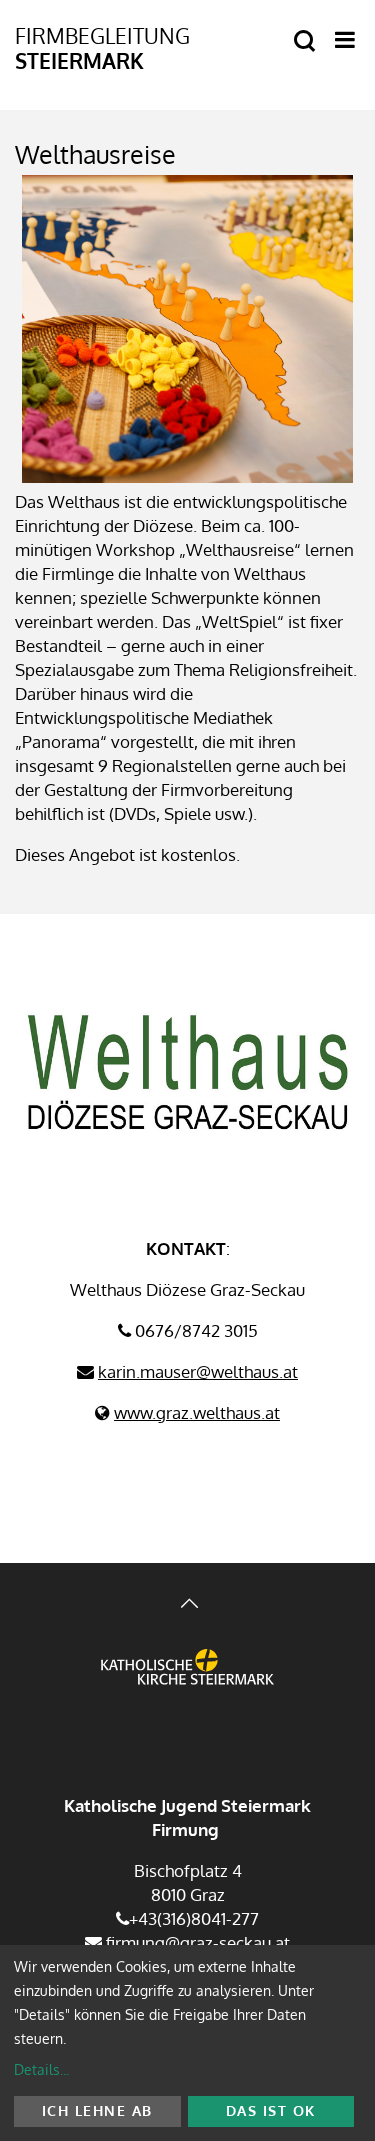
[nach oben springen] (187, 1605)
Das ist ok (271, 2110)
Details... (41, 2069)
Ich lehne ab (97, 2110)
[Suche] (304, 41)
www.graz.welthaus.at (197, 1412)
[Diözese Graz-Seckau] (187, 1683)
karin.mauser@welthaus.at (198, 1371)
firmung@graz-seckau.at (196, 1942)
